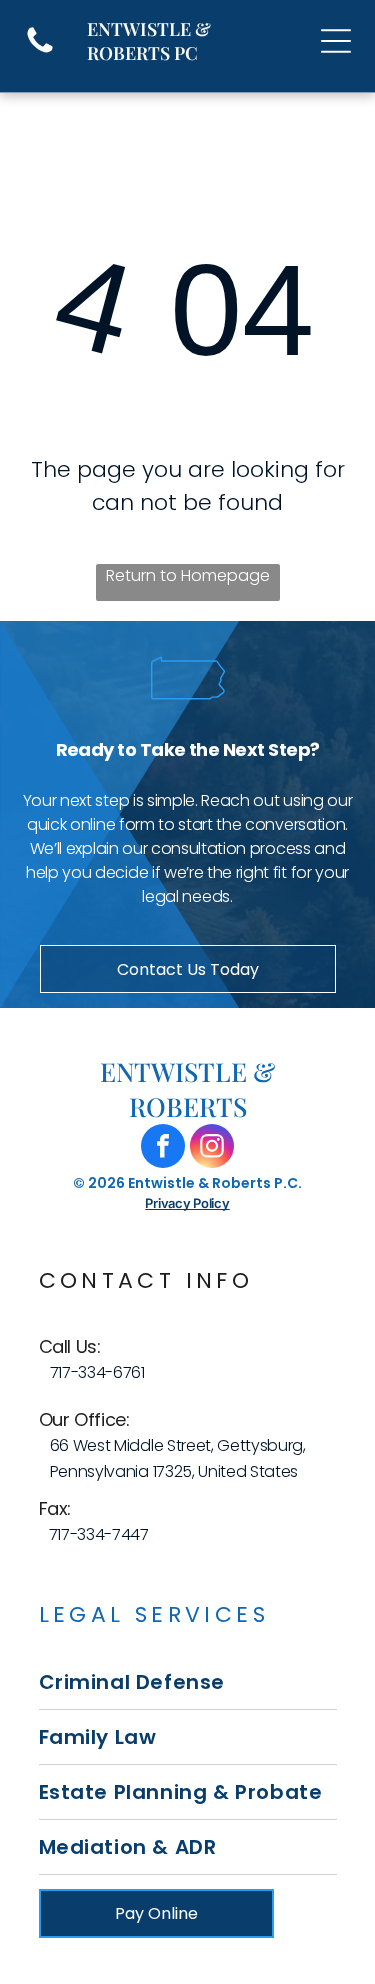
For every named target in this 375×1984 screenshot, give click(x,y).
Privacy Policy (187, 1203)
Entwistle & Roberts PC (149, 41)
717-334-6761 (97, 1372)
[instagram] (212, 1148)
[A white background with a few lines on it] (40, 51)
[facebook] (163, 1148)
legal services (154, 1614)
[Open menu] (336, 41)
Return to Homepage (188, 575)
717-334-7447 (99, 1534)
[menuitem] (188, 1682)
